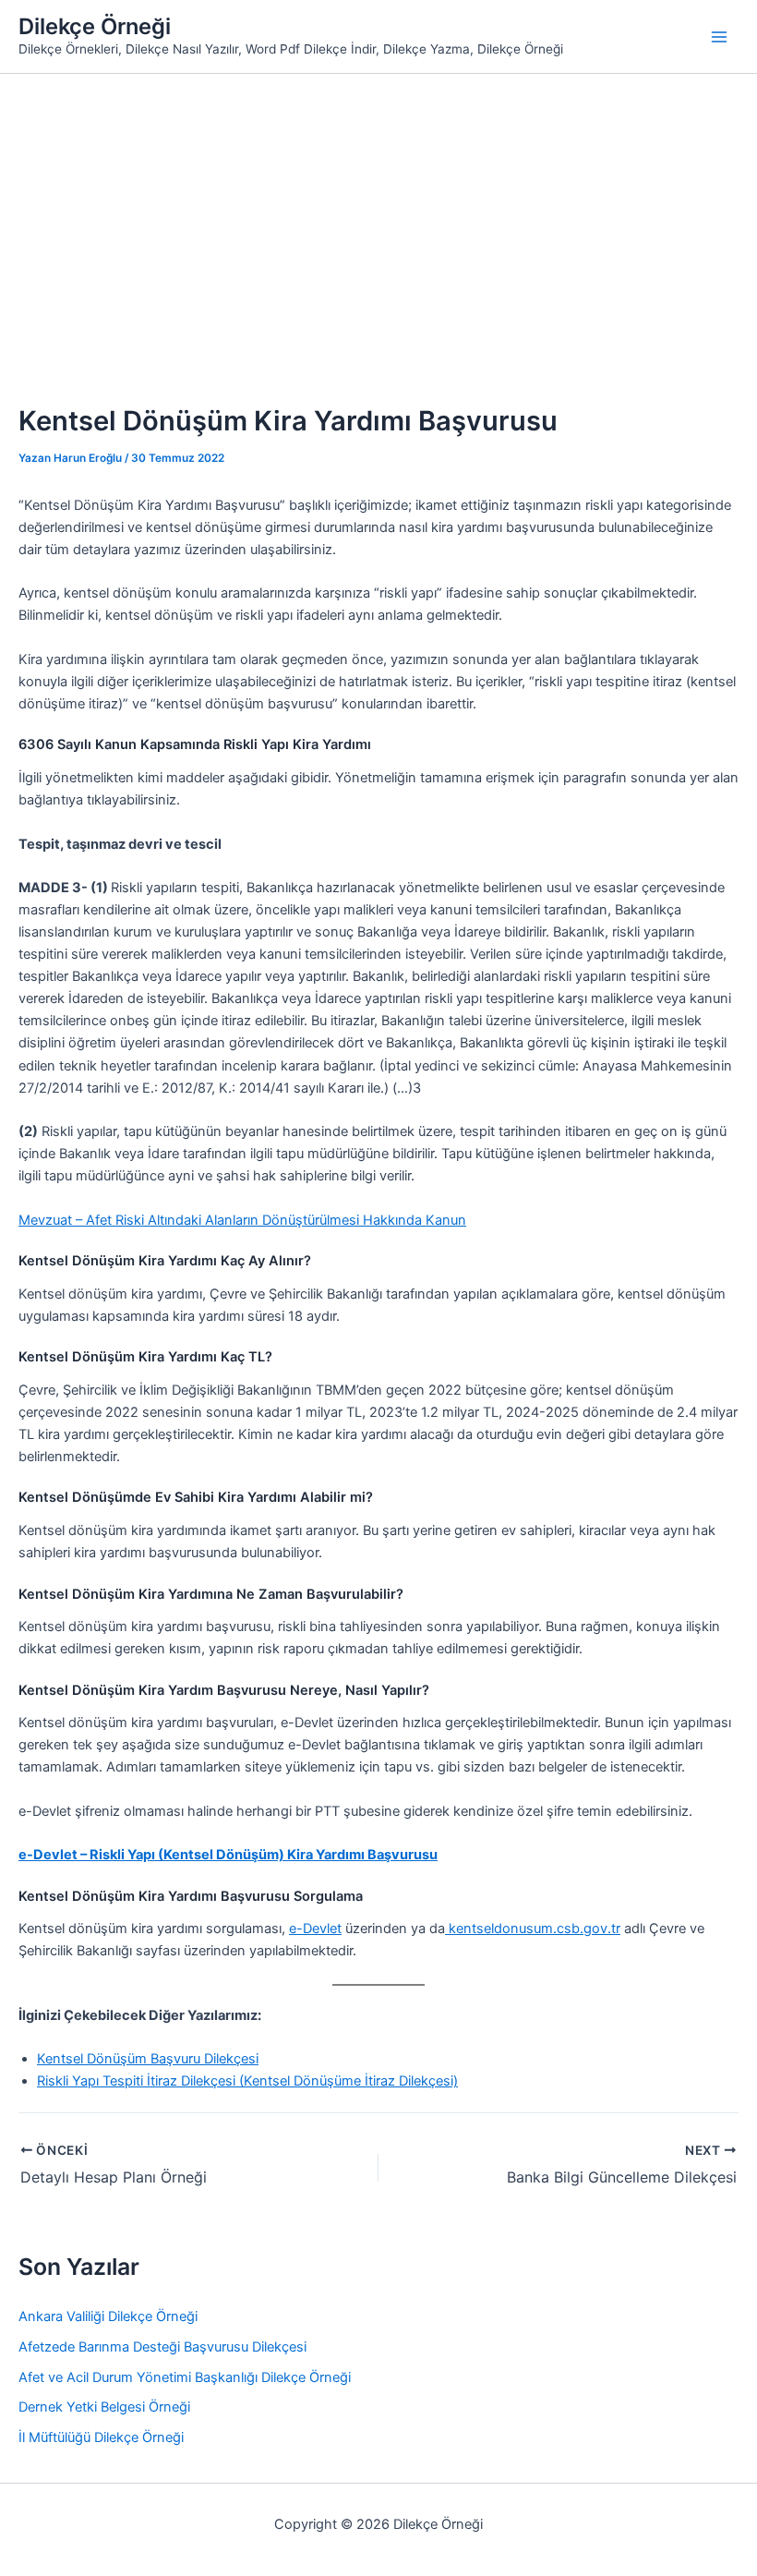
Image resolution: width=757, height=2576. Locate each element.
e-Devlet (315, 1929)
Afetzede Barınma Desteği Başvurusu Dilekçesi (162, 2347)
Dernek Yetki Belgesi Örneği (104, 2407)
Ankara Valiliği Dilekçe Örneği (108, 2316)
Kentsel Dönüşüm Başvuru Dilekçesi (148, 2059)
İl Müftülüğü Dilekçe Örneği (101, 2437)
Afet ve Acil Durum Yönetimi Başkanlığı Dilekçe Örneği (185, 2377)
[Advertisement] (378, 212)
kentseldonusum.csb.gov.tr (533, 1929)
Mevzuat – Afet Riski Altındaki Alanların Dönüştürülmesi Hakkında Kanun (242, 1220)
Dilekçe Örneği (95, 26)
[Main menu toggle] (719, 37)
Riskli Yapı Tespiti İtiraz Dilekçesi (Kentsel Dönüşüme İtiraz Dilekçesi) (247, 2081)
